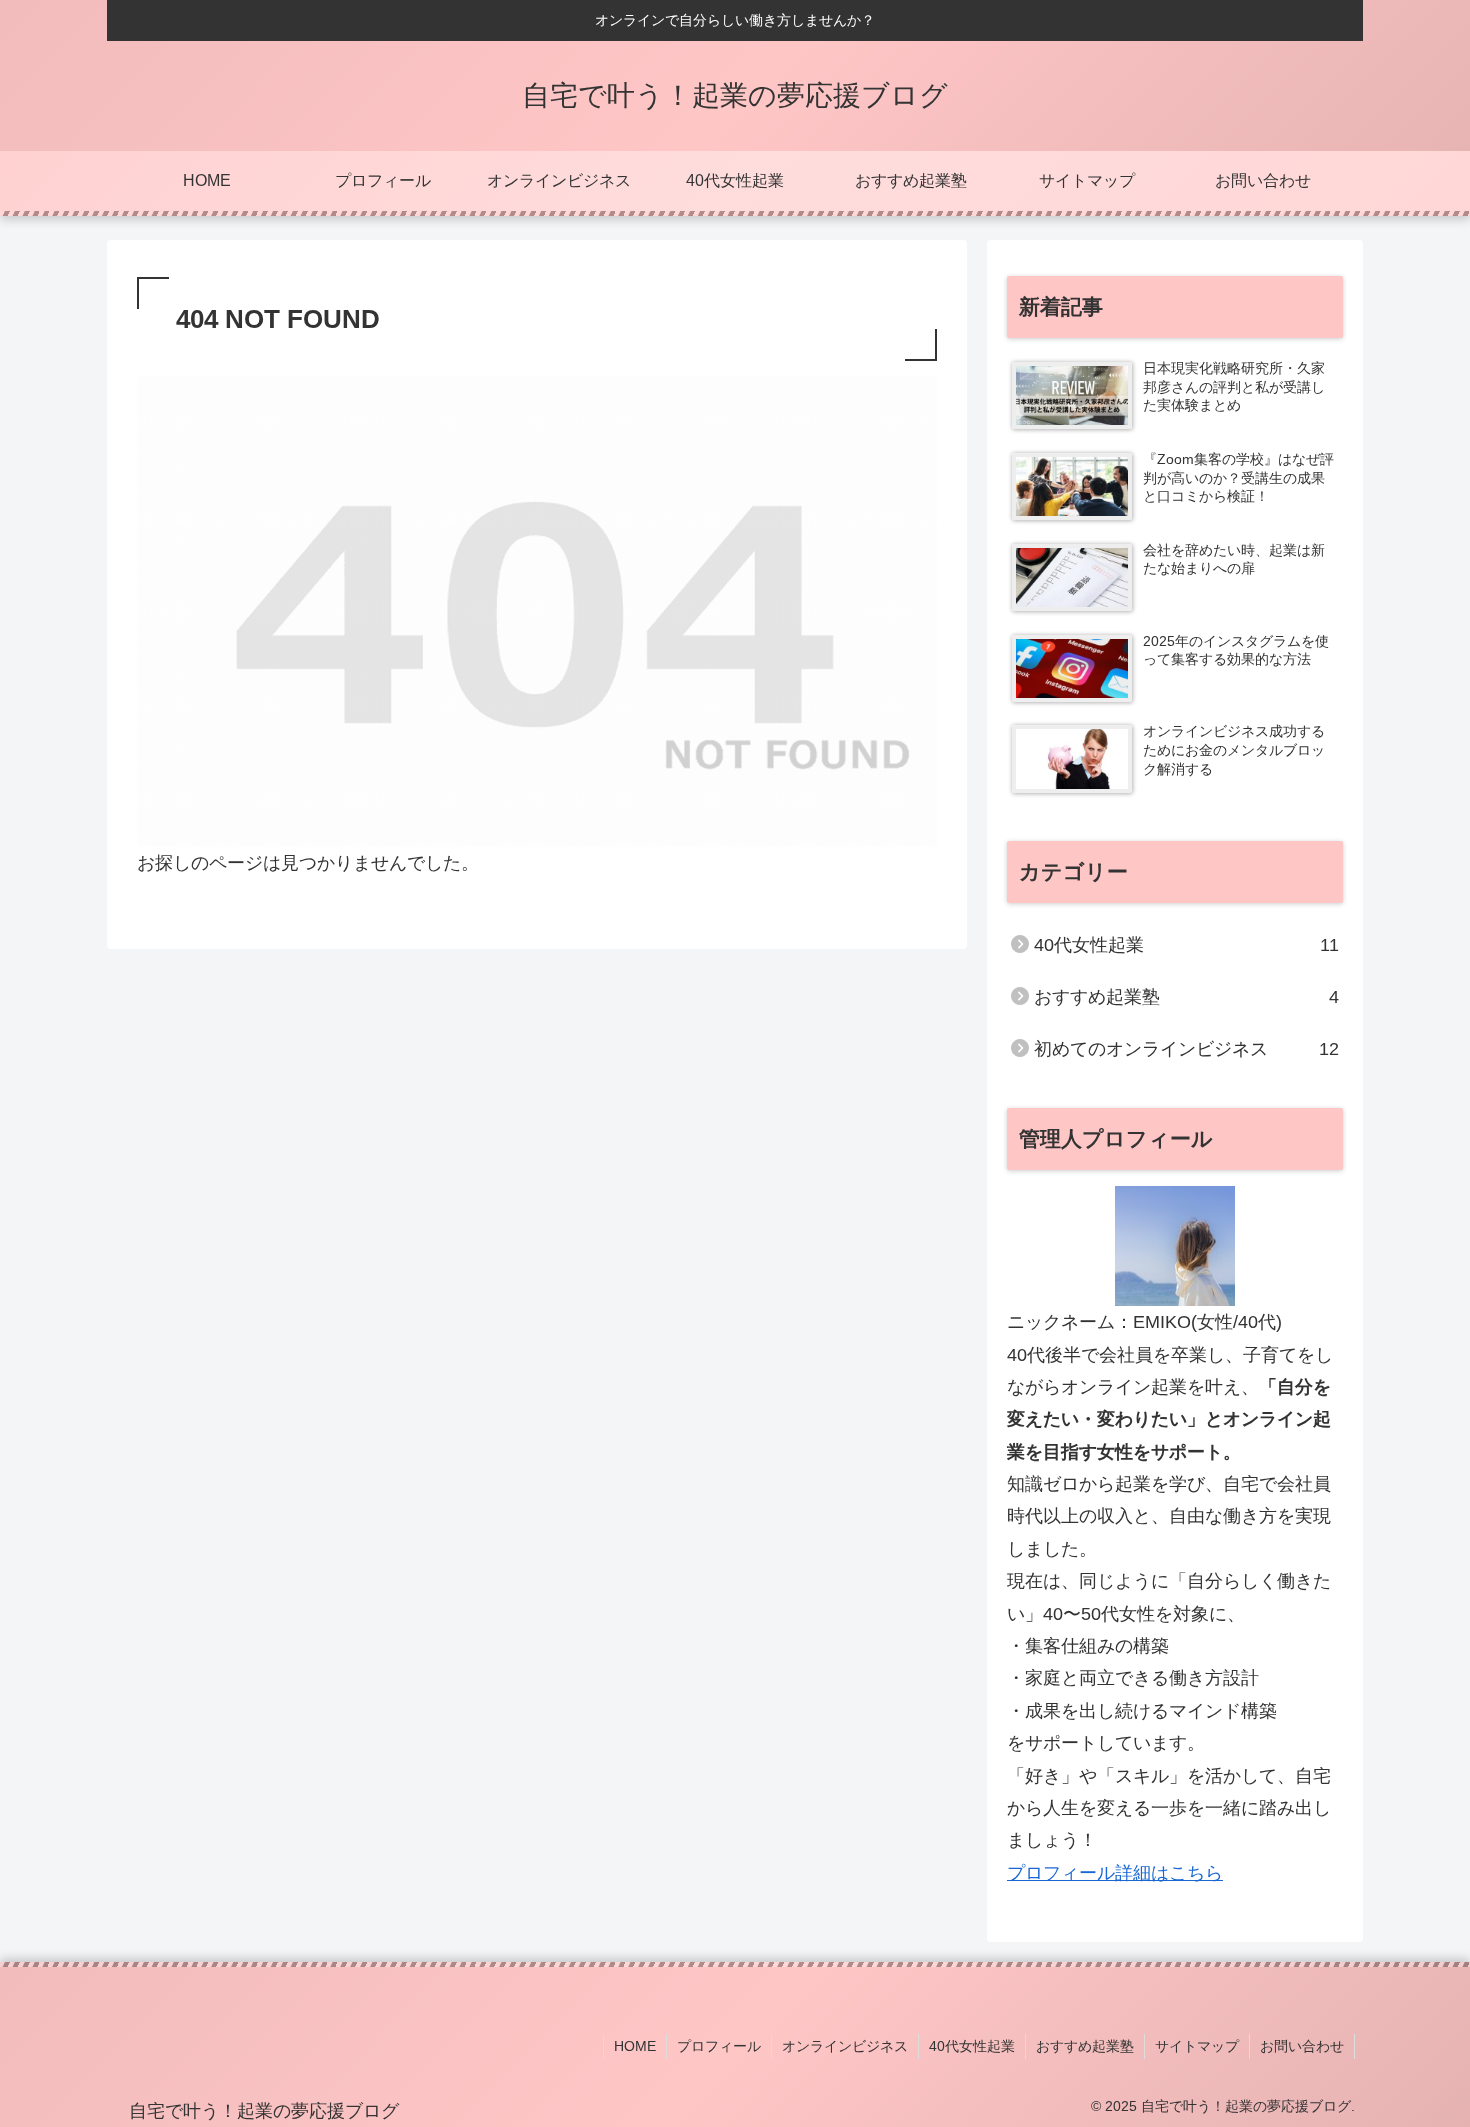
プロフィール (719, 2046)
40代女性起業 (972, 2046)
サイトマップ (1197, 2046)
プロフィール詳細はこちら (1115, 1873)
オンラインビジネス (845, 2046)
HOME (635, 2046)
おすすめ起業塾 (1085, 2046)
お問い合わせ (1302, 2046)
